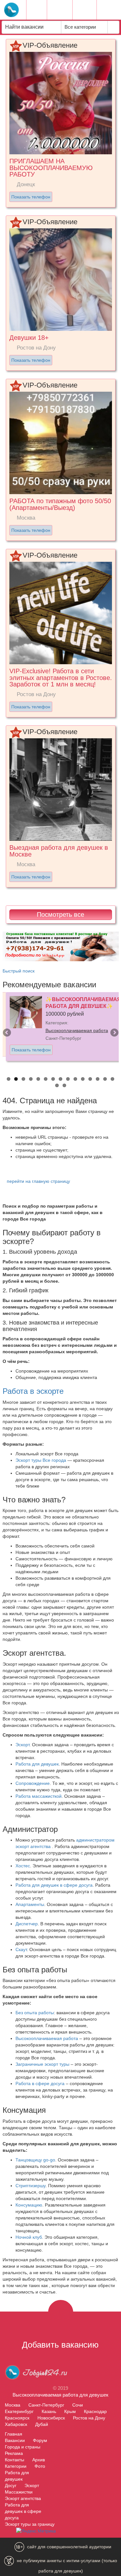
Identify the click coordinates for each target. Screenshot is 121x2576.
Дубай (42, 2424)
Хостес (23, 1866)
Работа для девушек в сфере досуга (54, 1885)
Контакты (15, 2460)
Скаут (21, 1949)
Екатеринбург (19, 2411)
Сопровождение (33, 1783)
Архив (39, 2460)
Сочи (78, 2405)
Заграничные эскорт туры (42, 2064)
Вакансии (15, 2440)
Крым (70, 2411)
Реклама (14, 2453)
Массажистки (19, 2492)
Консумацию (29, 2205)
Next (114, 1033)
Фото (40, 2466)
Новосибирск (51, 2418)
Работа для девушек (37, 1764)
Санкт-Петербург (46, 2405)
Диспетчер (27, 1924)
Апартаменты (30, 1904)
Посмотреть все (60, 915)
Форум (40, 2440)
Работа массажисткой (39, 1796)
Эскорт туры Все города (41, 1460)
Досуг (11, 2485)
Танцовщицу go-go (35, 2160)
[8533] (61, 946)
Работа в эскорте (33, 1391)
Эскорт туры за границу (30, 2524)
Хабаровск (16, 2424)
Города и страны (23, 2447)
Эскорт (22, 1745)
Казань (49, 2411)
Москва (13, 2405)
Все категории (81, 27)
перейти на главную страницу (38, 1181)
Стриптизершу (30, 2186)
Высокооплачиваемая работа (77, 1030)
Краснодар (95, 2411)
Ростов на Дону (89, 2418)
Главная (14, 2434)
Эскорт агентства (23, 2498)
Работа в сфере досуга (40, 2083)
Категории (16, 2466)
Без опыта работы (35, 2013)
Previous (7, 1033)
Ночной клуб (29, 2237)
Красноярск (17, 2418)
